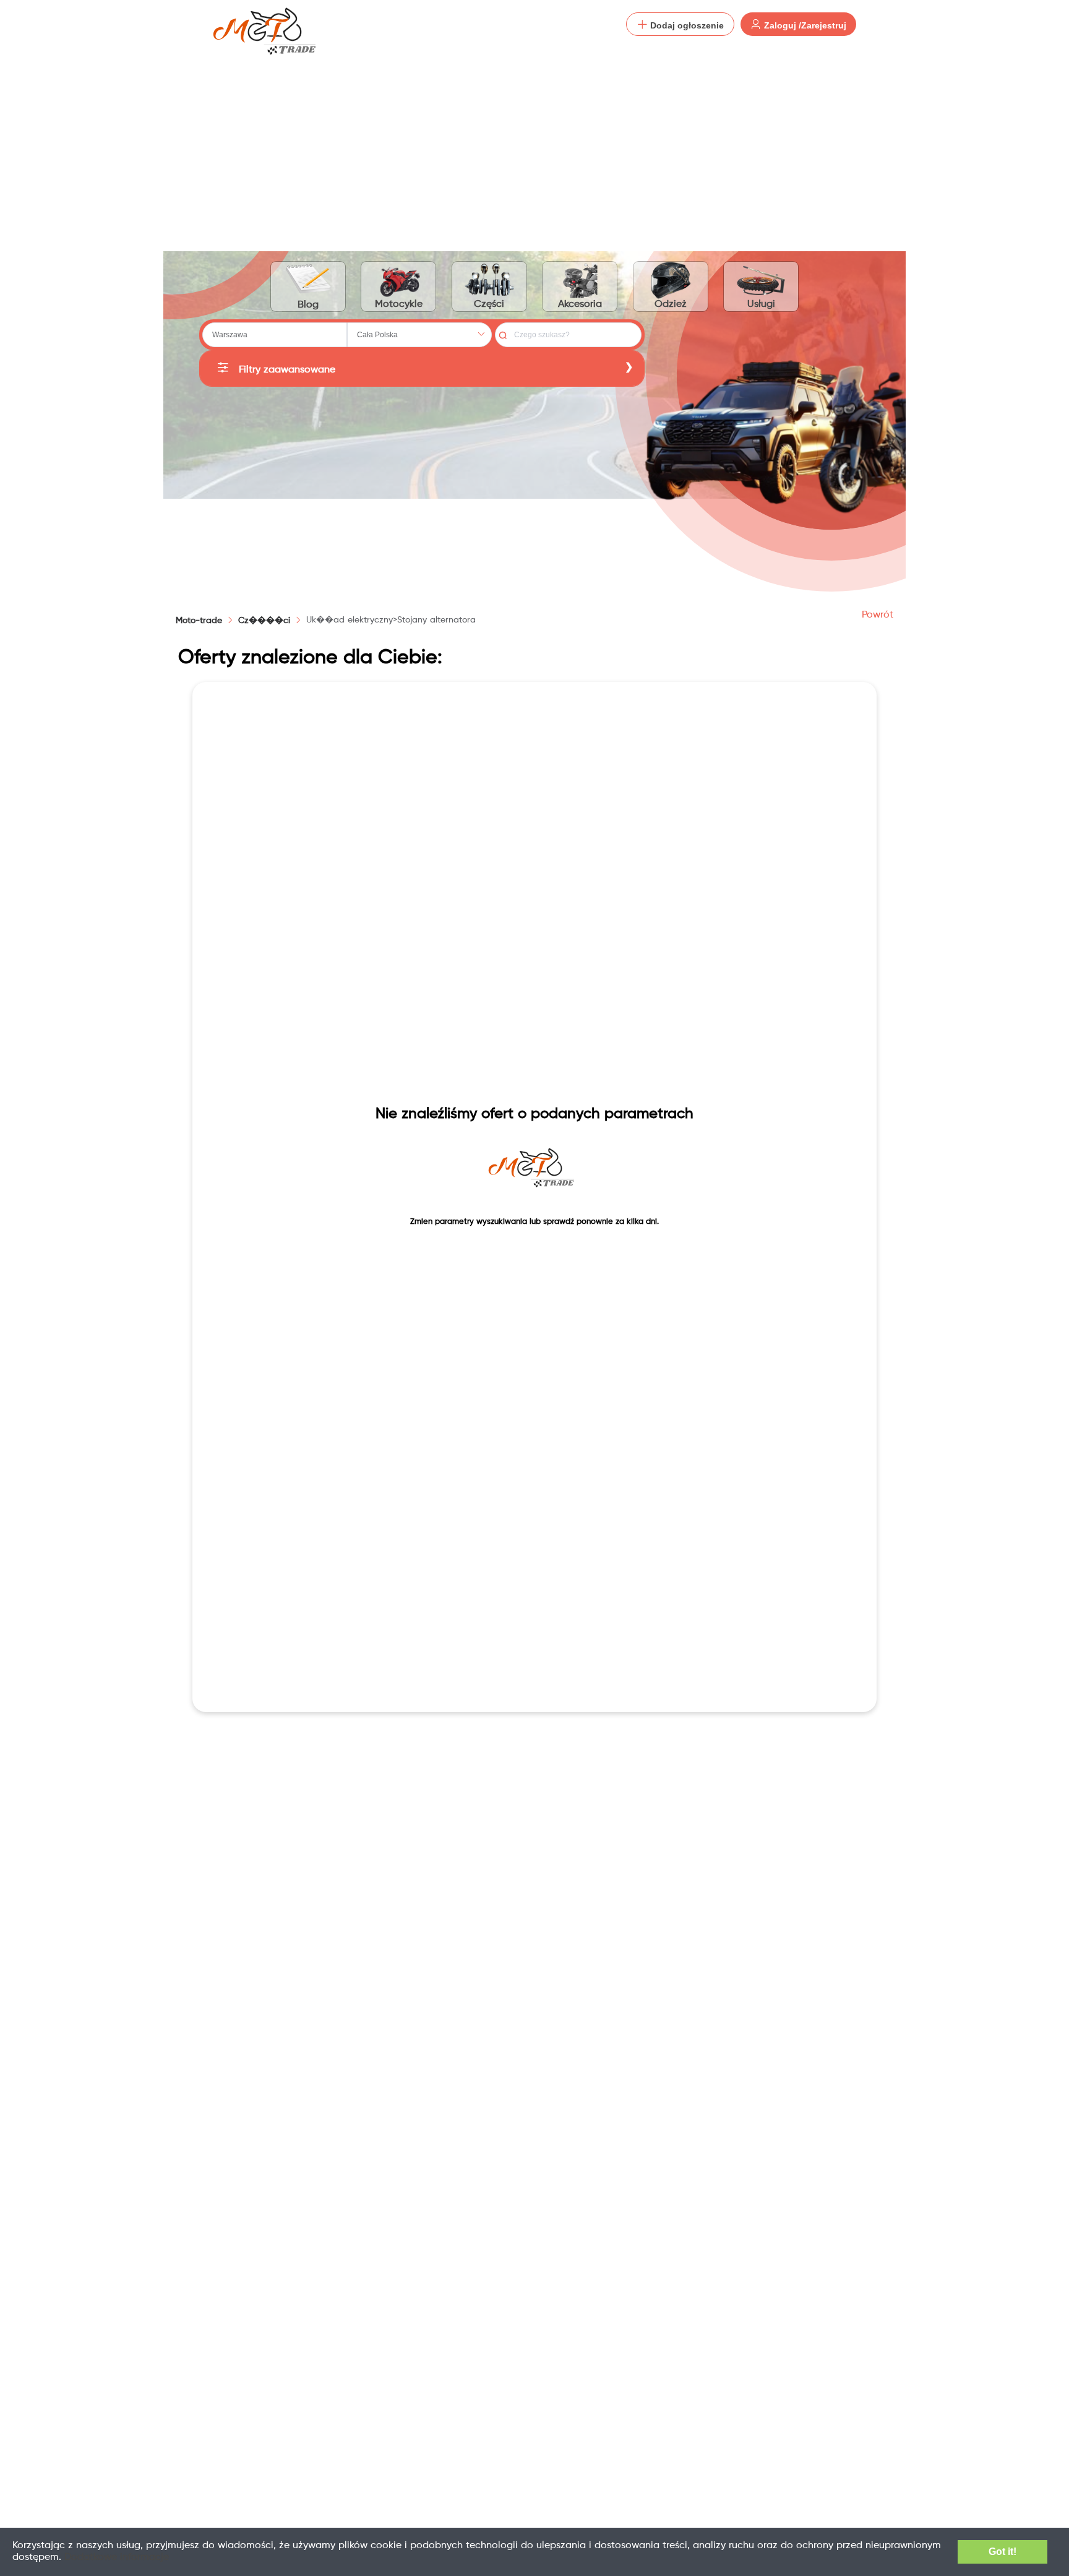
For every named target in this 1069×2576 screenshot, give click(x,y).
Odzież (671, 304)
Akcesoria (580, 304)
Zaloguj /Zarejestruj (804, 25)
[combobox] (275, 335)
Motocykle (399, 304)
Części (489, 304)
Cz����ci (264, 621)
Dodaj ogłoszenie (686, 25)
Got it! (1002, 2552)
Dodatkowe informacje (117, 2557)
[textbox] (275, 335)
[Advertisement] (534, 142)
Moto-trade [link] (199, 621)
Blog (308, 305)
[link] (264, 621)
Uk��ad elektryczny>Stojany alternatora (391, 620)
